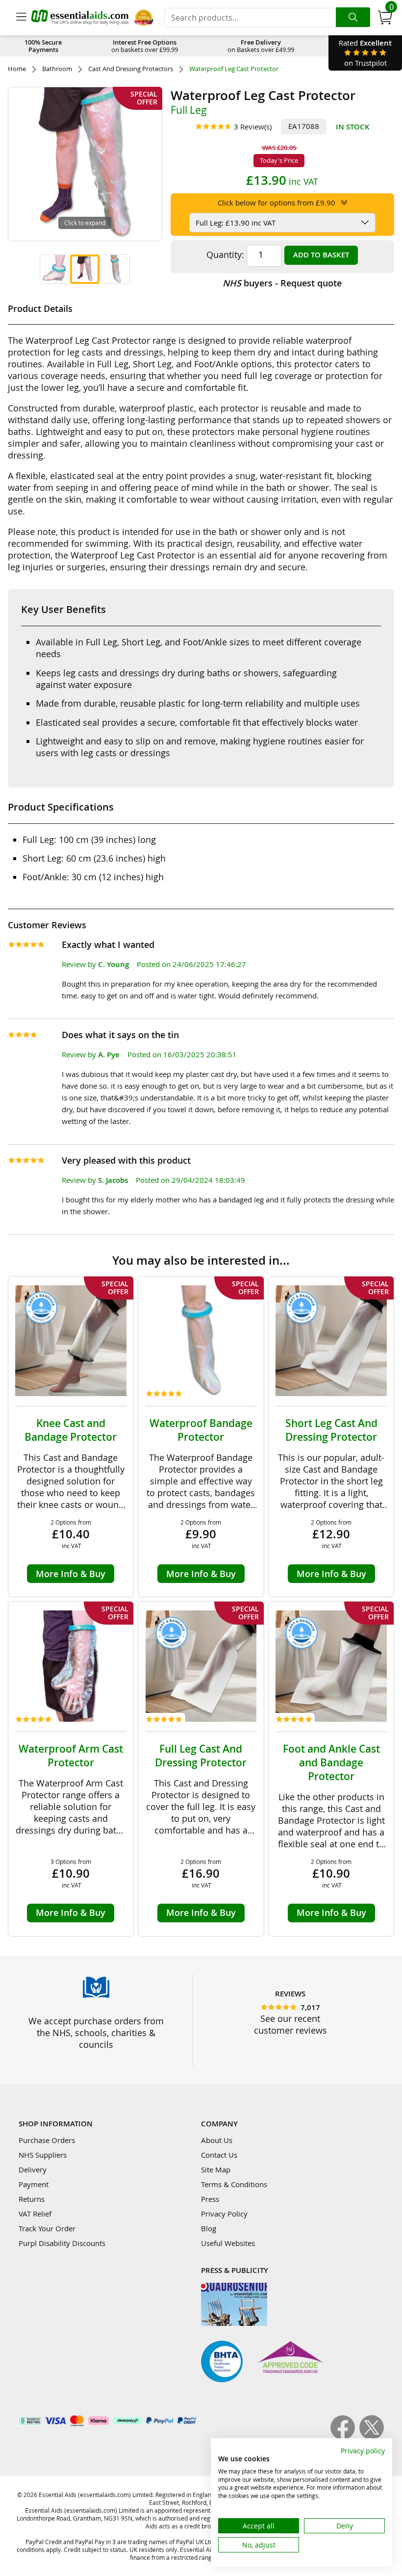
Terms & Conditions (234, 2184)
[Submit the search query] (353, 17)
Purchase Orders (47, 2140)
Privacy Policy (224, 2214)
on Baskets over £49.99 (261, 46)
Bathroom (57, 69)
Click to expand (85, 223)
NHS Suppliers (43, 2155)
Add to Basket (321, 255)
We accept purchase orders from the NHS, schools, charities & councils (96, 2033)
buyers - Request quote (282, 283)
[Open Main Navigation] (21, 18)
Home (17, 69)
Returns (32, 2199)
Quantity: (225, 255)
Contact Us (219, 2155)
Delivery (33, 2169)
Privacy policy (363, 2451)
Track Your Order (47, 2228)
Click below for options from (276, 203)
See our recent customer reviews (290, 2024)
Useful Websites (228, 2243)
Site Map (216, 2169)
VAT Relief (35, 2214)
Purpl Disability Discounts (62, 2243)
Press (210, 2199)
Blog (209, 2228)
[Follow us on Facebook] (345, 2437)
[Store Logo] (80, 17)
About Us (217, 2140)
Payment (34, 2184)
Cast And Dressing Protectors (131, 69)
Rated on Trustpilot (365, 53)
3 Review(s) (253, 127)
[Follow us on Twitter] (372, 2437)
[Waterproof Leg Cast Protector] (54, 269)
